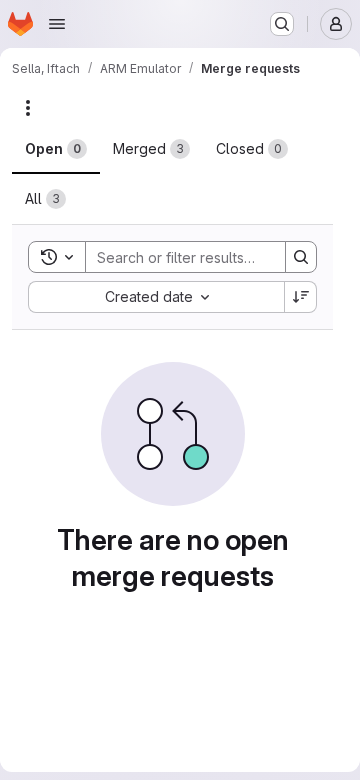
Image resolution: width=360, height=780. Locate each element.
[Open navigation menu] (57, 24)
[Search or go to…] (282, 24)
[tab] (56, 149)
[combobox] (156, 297)
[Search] (301, 257)
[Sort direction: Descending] (301, 297)
